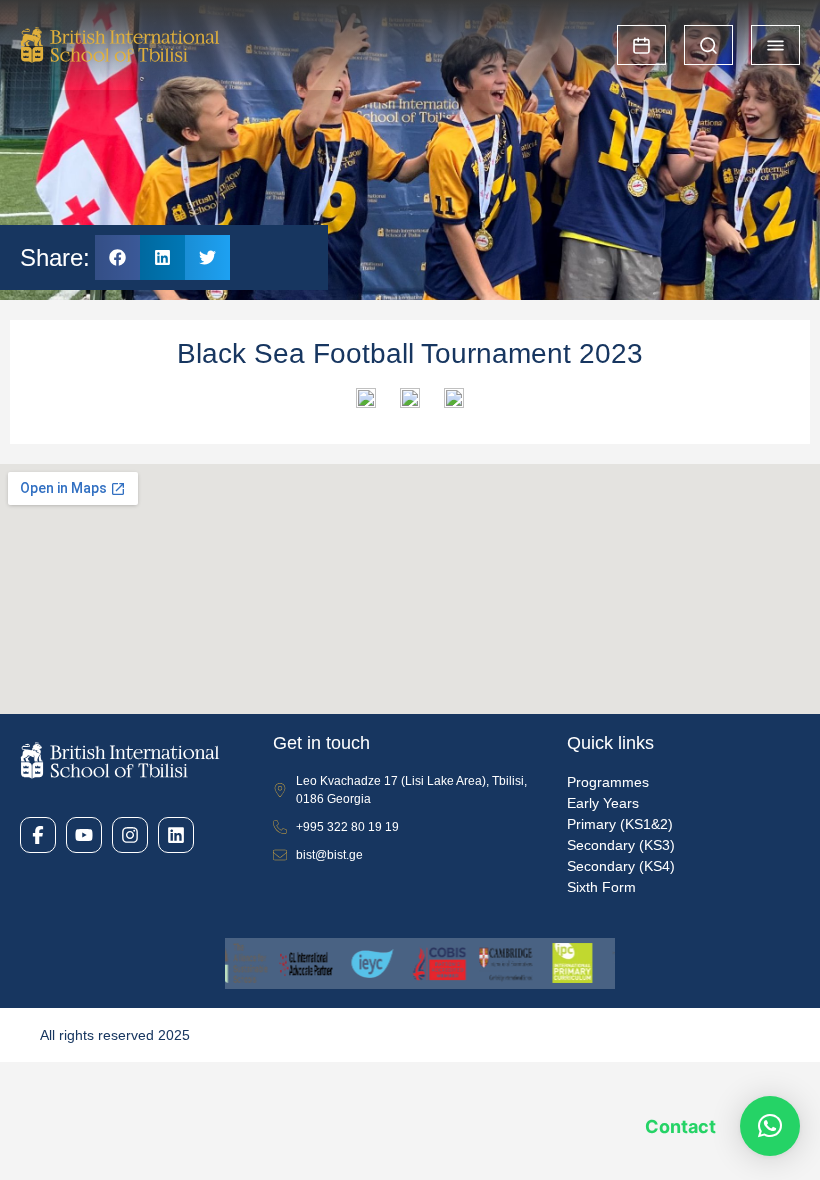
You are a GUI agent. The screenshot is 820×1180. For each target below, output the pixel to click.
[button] (117, 257)
